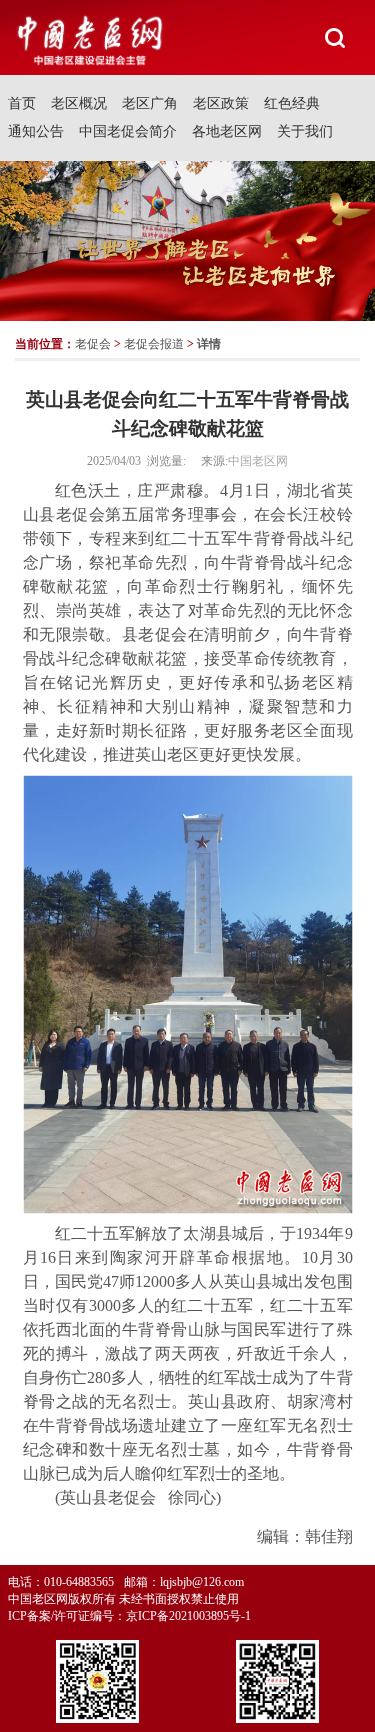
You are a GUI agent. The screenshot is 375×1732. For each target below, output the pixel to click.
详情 (209, 344)
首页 (22, 103)
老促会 (93, 344)
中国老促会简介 (128, 131)
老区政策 (221, 103)
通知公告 (36, 131)
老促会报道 (154, 344)
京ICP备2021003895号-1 (188, 1616)
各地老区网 (227, 131)
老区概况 (79, 103)
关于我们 (305, 131)
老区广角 (150, 103)
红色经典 (292, 103)
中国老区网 (258, 461)
